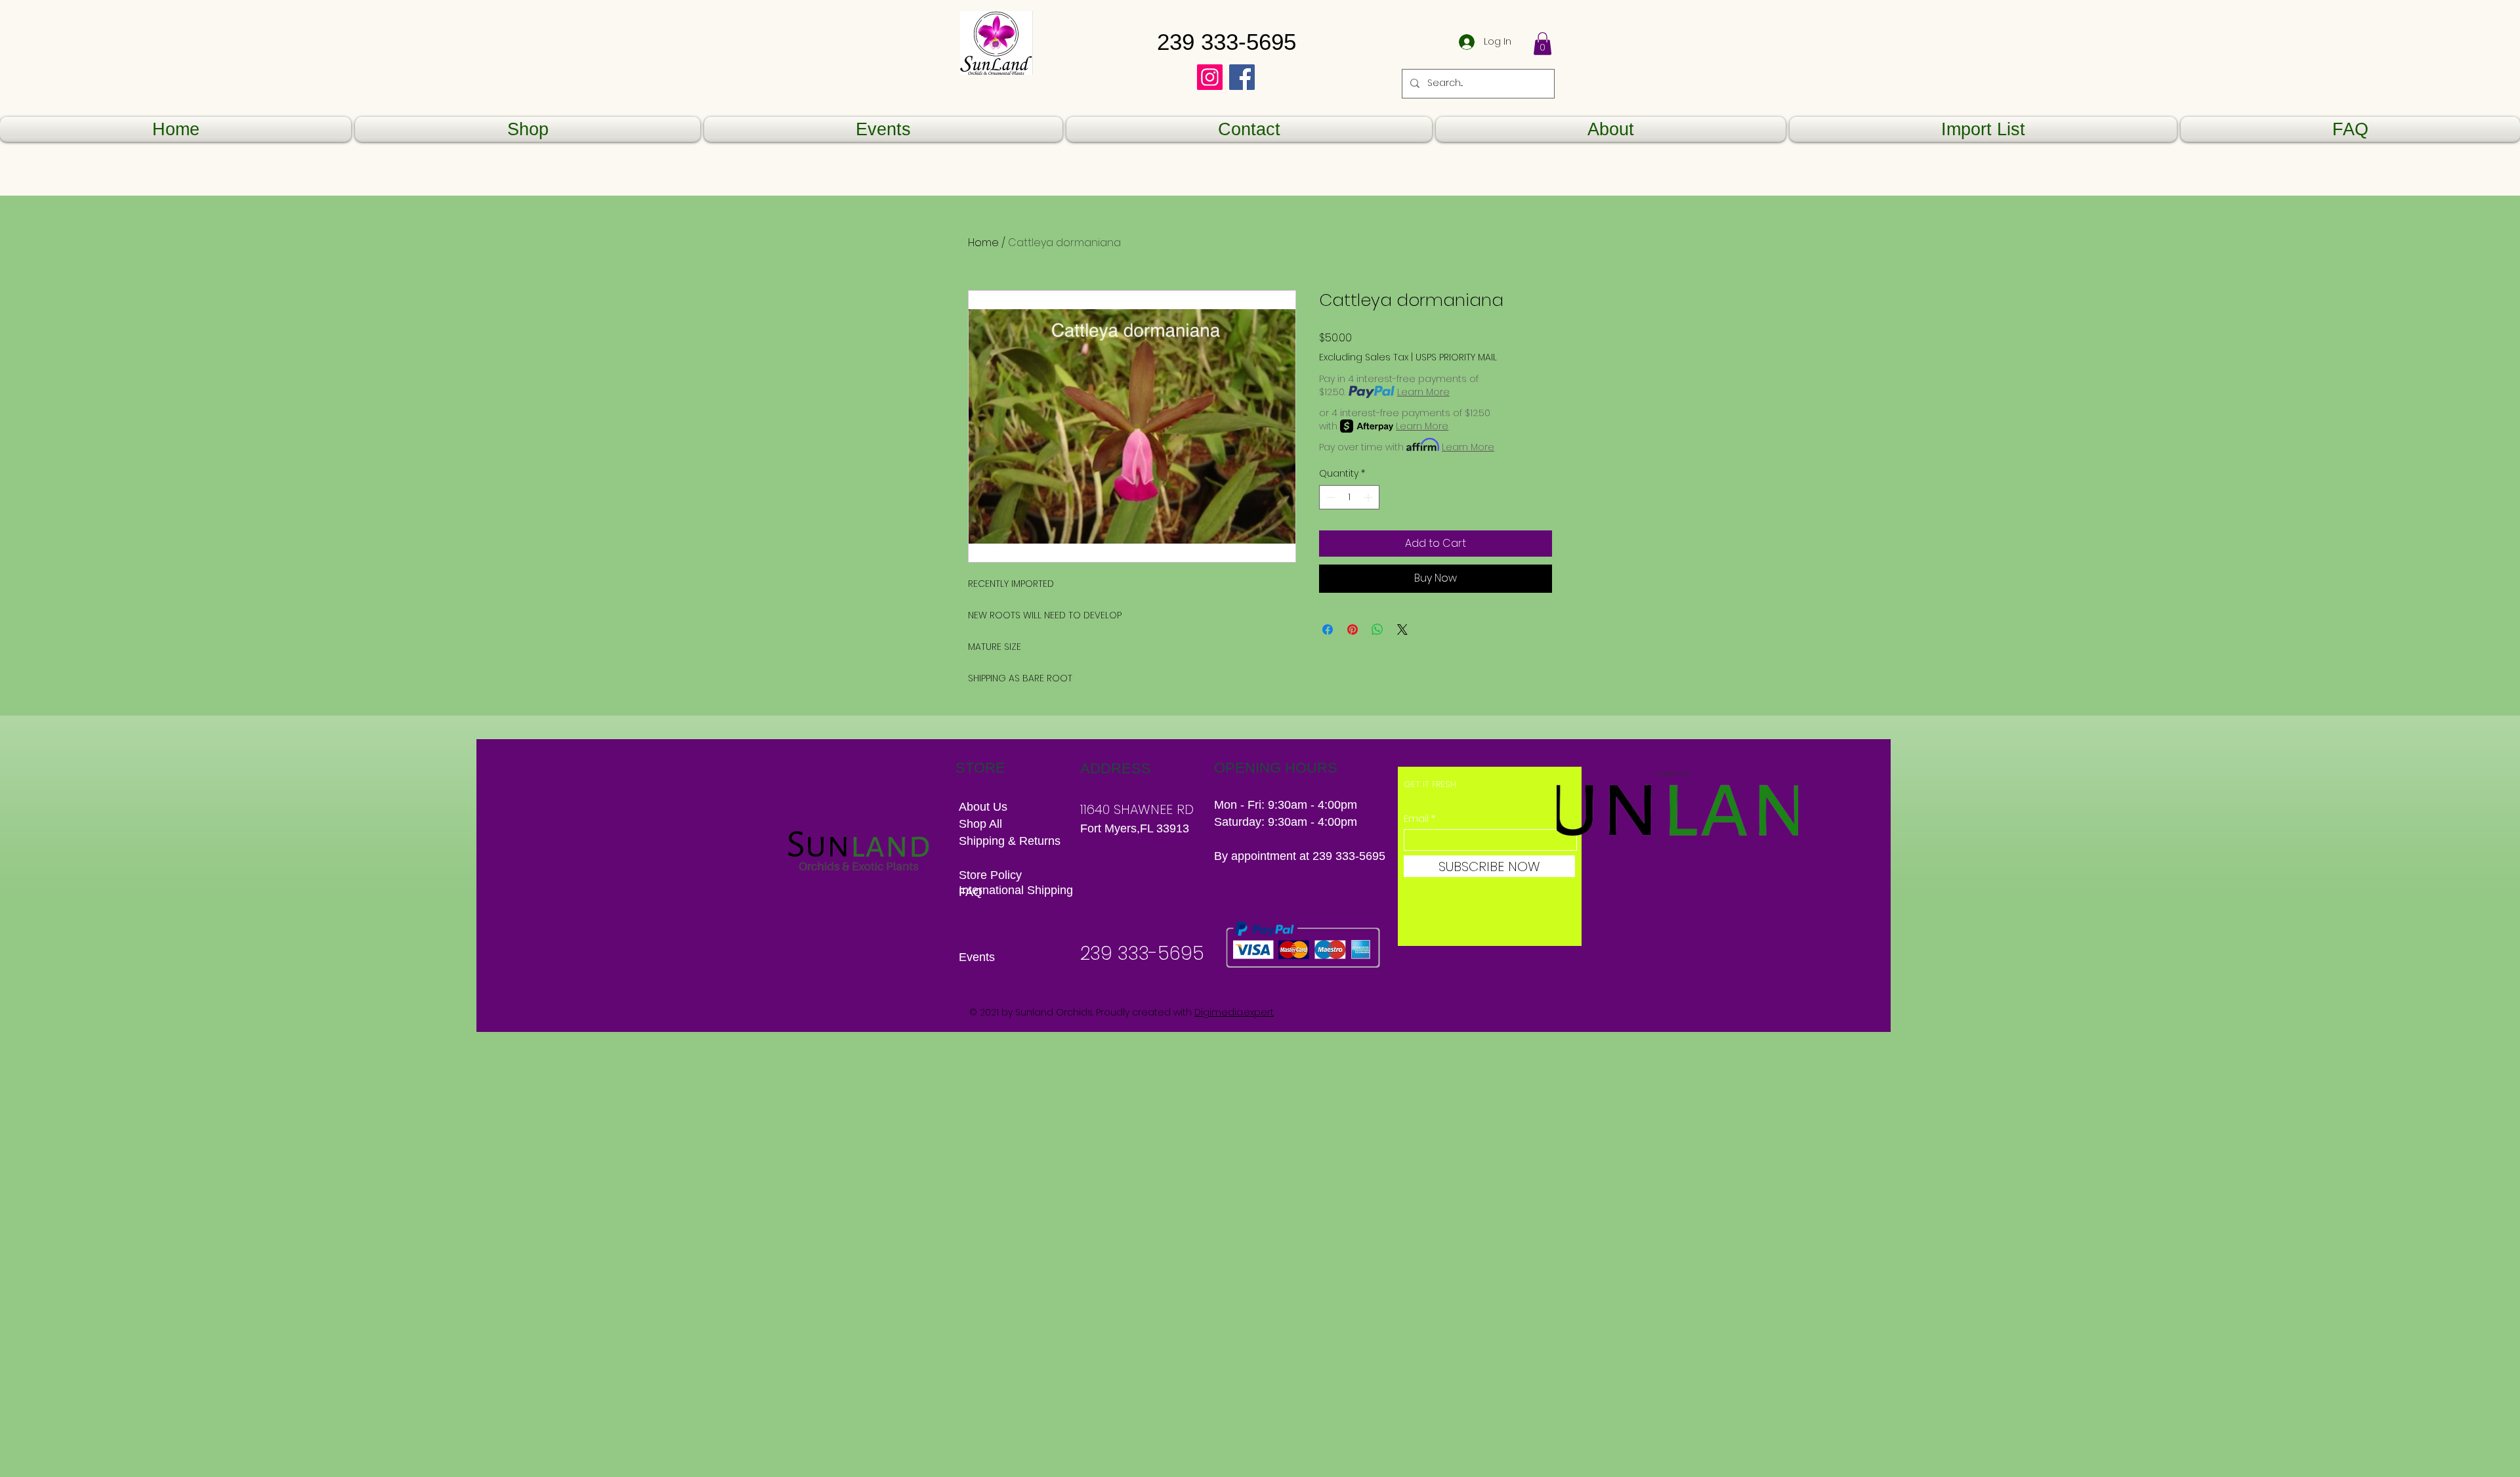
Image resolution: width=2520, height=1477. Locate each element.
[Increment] (1369, 497)
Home (983, 243)
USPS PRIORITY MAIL (1456, 357)
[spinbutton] (1349, 497)
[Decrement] (1329, 497)
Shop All (980, 824)
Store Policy (990, 875)
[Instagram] (1210, 77)
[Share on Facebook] (1328, 630)
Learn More (1423, 392)
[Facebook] (1242, 77)
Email (1416, 819)
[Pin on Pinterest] (1353, 630)
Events (977, 957)
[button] (1543, 44)
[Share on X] (1402, 630)
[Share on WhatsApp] (1377, 630)
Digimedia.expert (1234, 1012)
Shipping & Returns (1011, 841)
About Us (983, 807)
